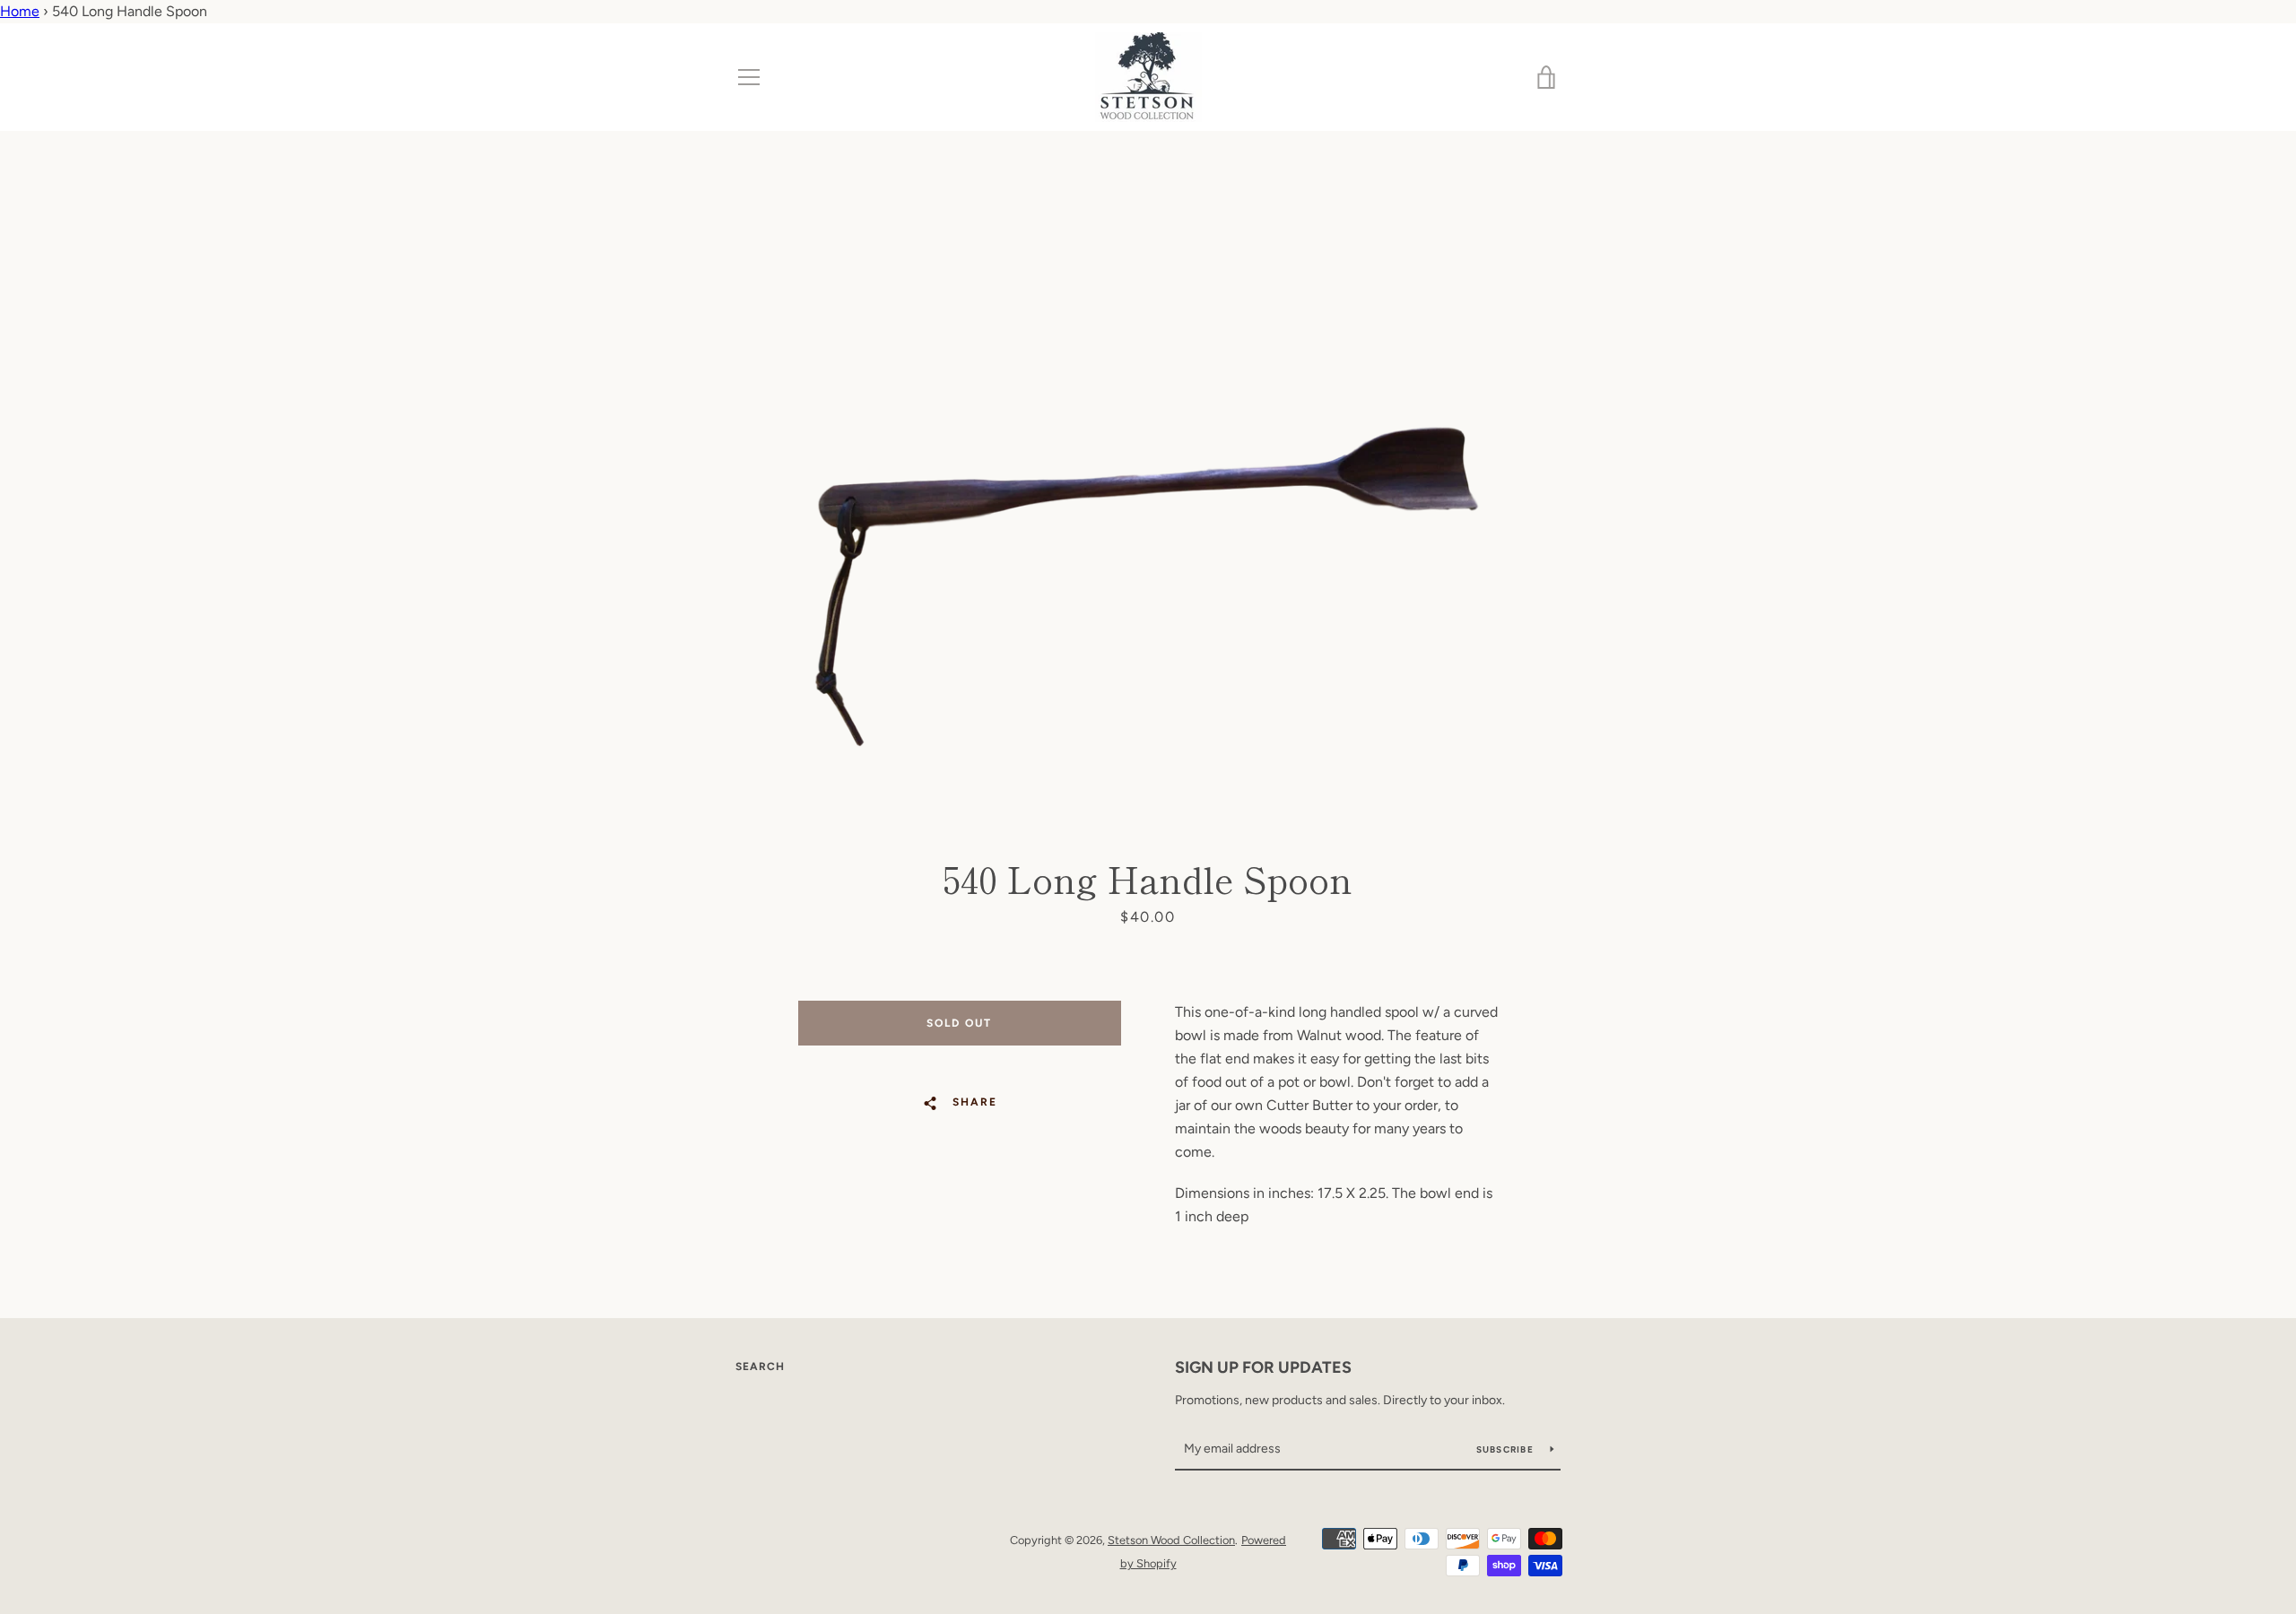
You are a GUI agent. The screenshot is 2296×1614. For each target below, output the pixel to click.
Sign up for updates (1263, 1367)
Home (20, 11)
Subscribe (1507, 1449)
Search (760, 1367)
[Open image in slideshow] (1148, 494)
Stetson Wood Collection (1171, 1540)
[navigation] (749, 77)
